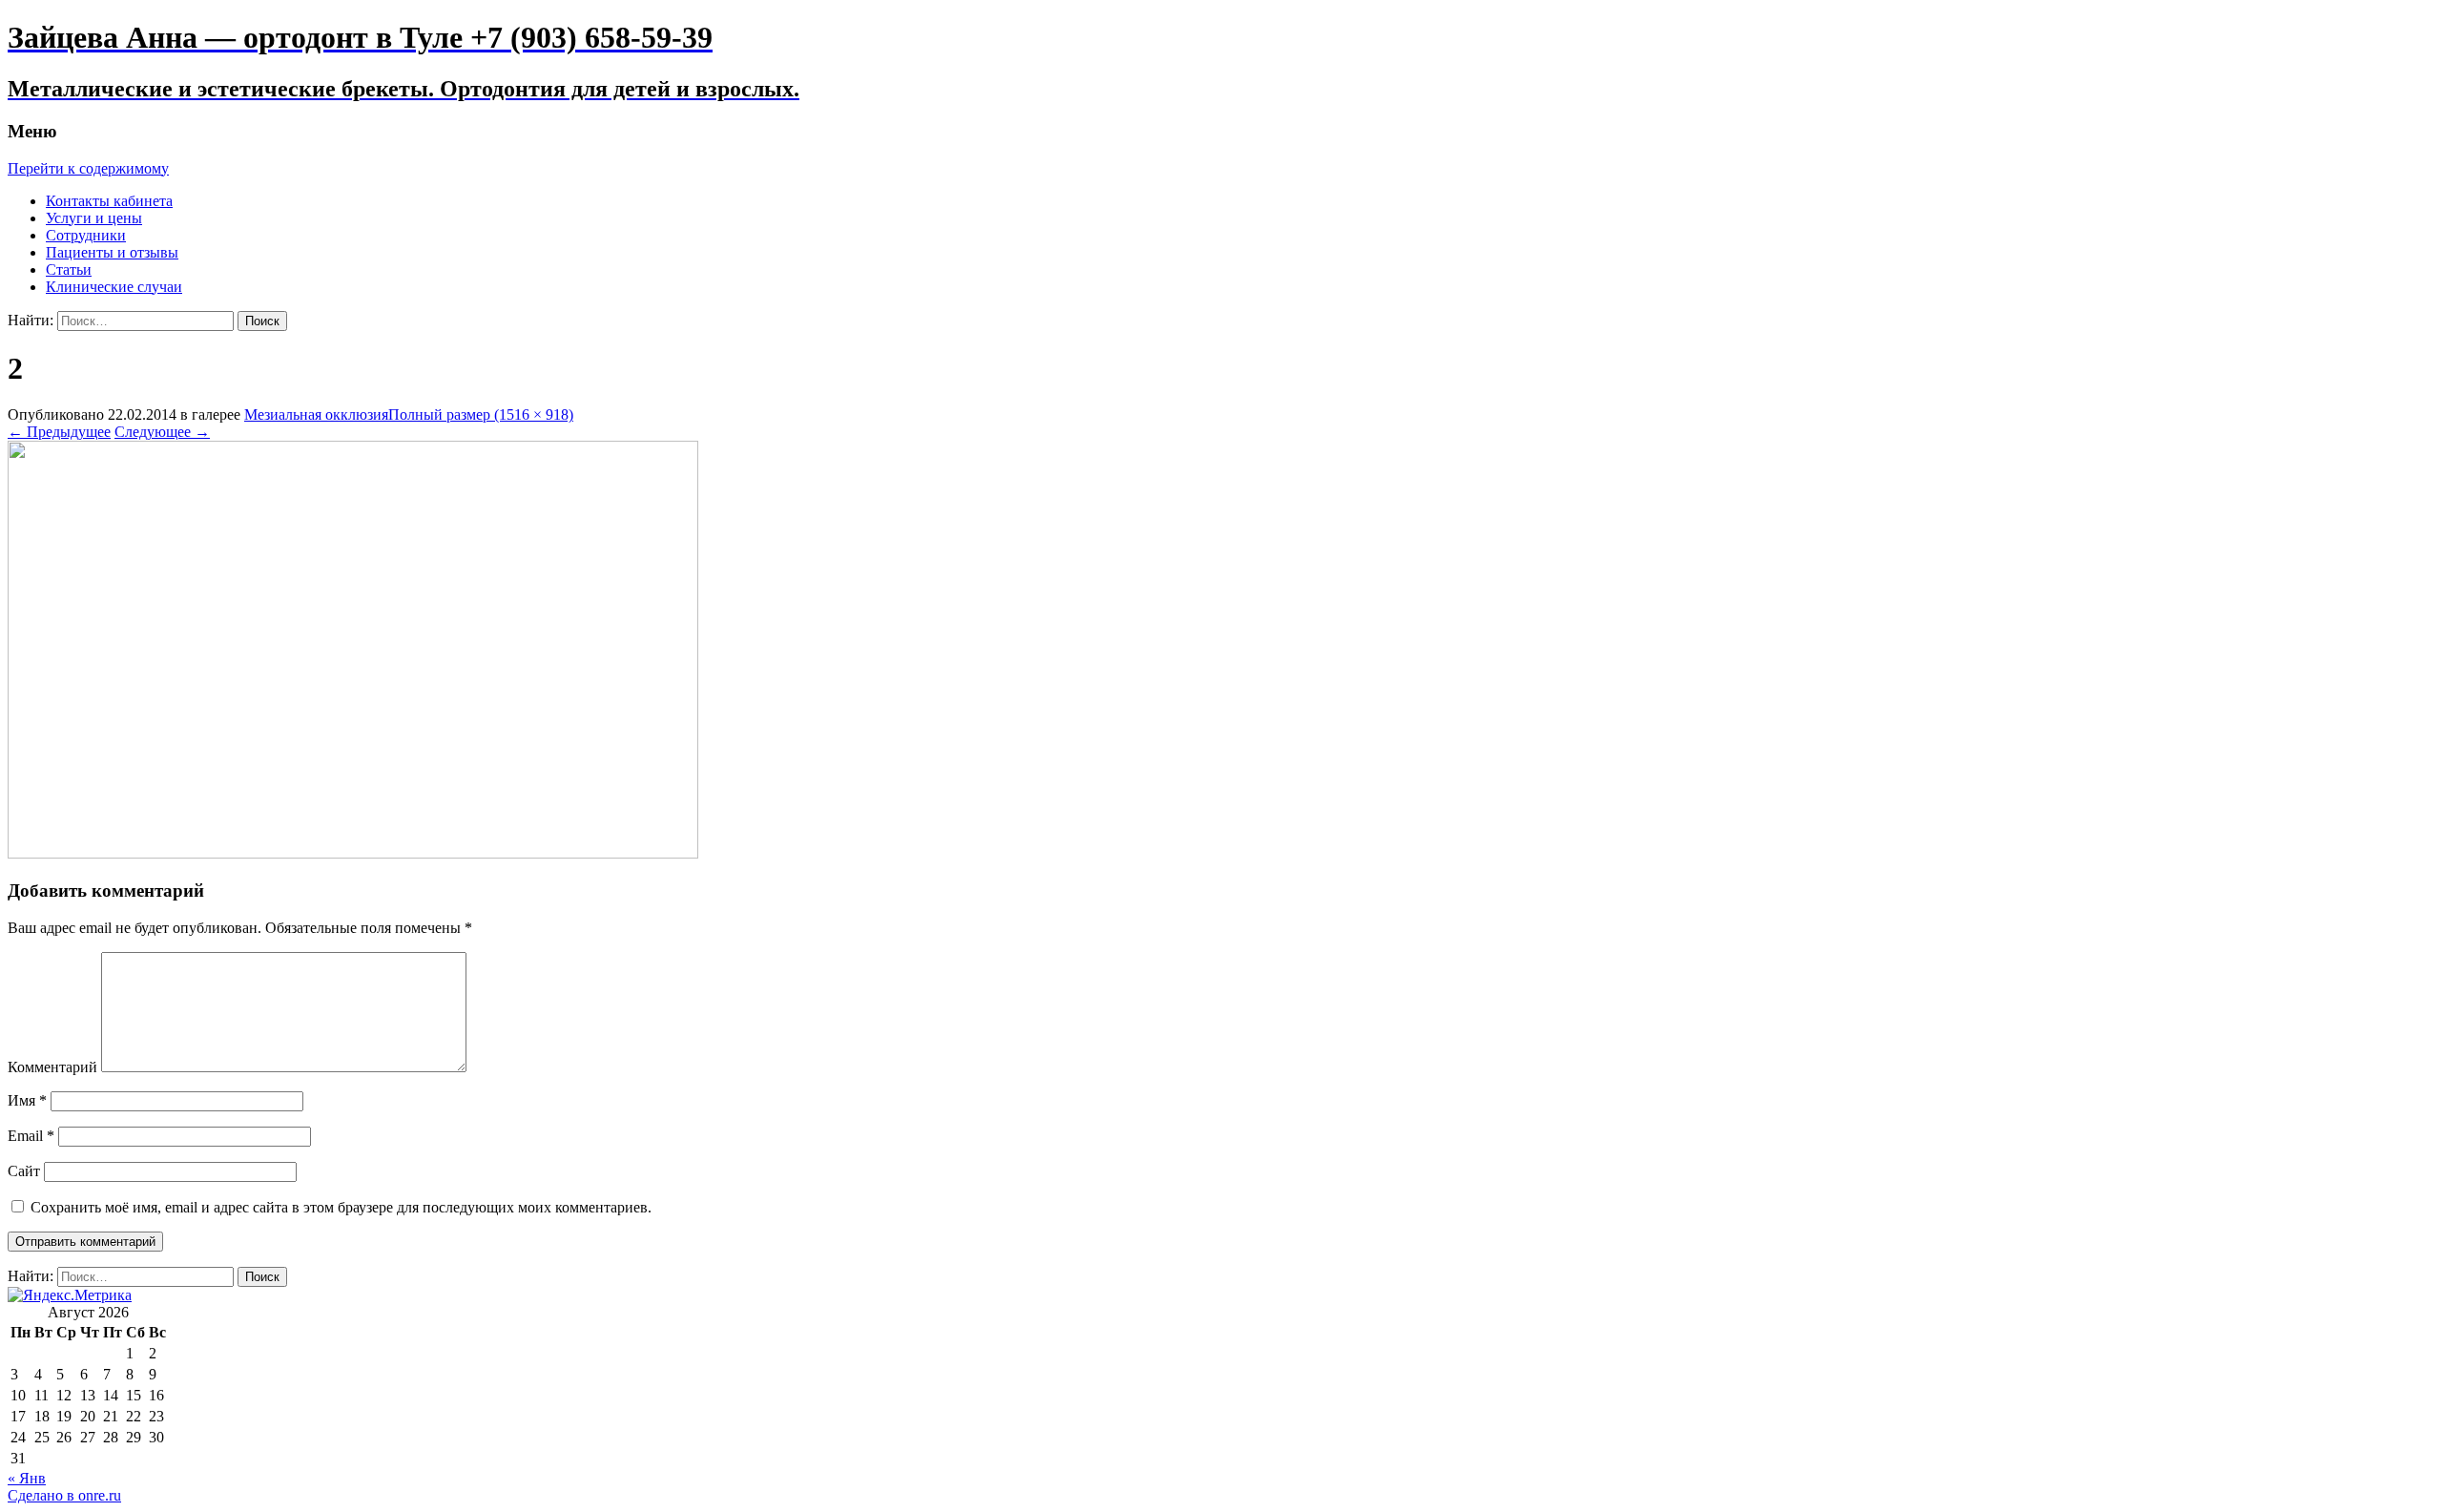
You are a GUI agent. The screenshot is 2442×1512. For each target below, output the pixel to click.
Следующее (162, 432)
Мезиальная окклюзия (316, 414)
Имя (27, 1100)
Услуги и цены (94, 218)
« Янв (27, 1478)
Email (31, 1136)
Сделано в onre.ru (64, 1495)
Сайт (24, 1171)
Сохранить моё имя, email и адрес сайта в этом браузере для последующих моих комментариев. (341, 1207)
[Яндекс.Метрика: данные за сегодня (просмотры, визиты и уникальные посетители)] (70, 1295)
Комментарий (52, 1067)
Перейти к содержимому (88, 168)
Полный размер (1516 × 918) (481, 414)
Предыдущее (59, 432)
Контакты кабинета (109, 201)
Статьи (69, 269)
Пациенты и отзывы (112, 252)
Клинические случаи (114, 287)
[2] (353, 853)
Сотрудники (86, 235)
